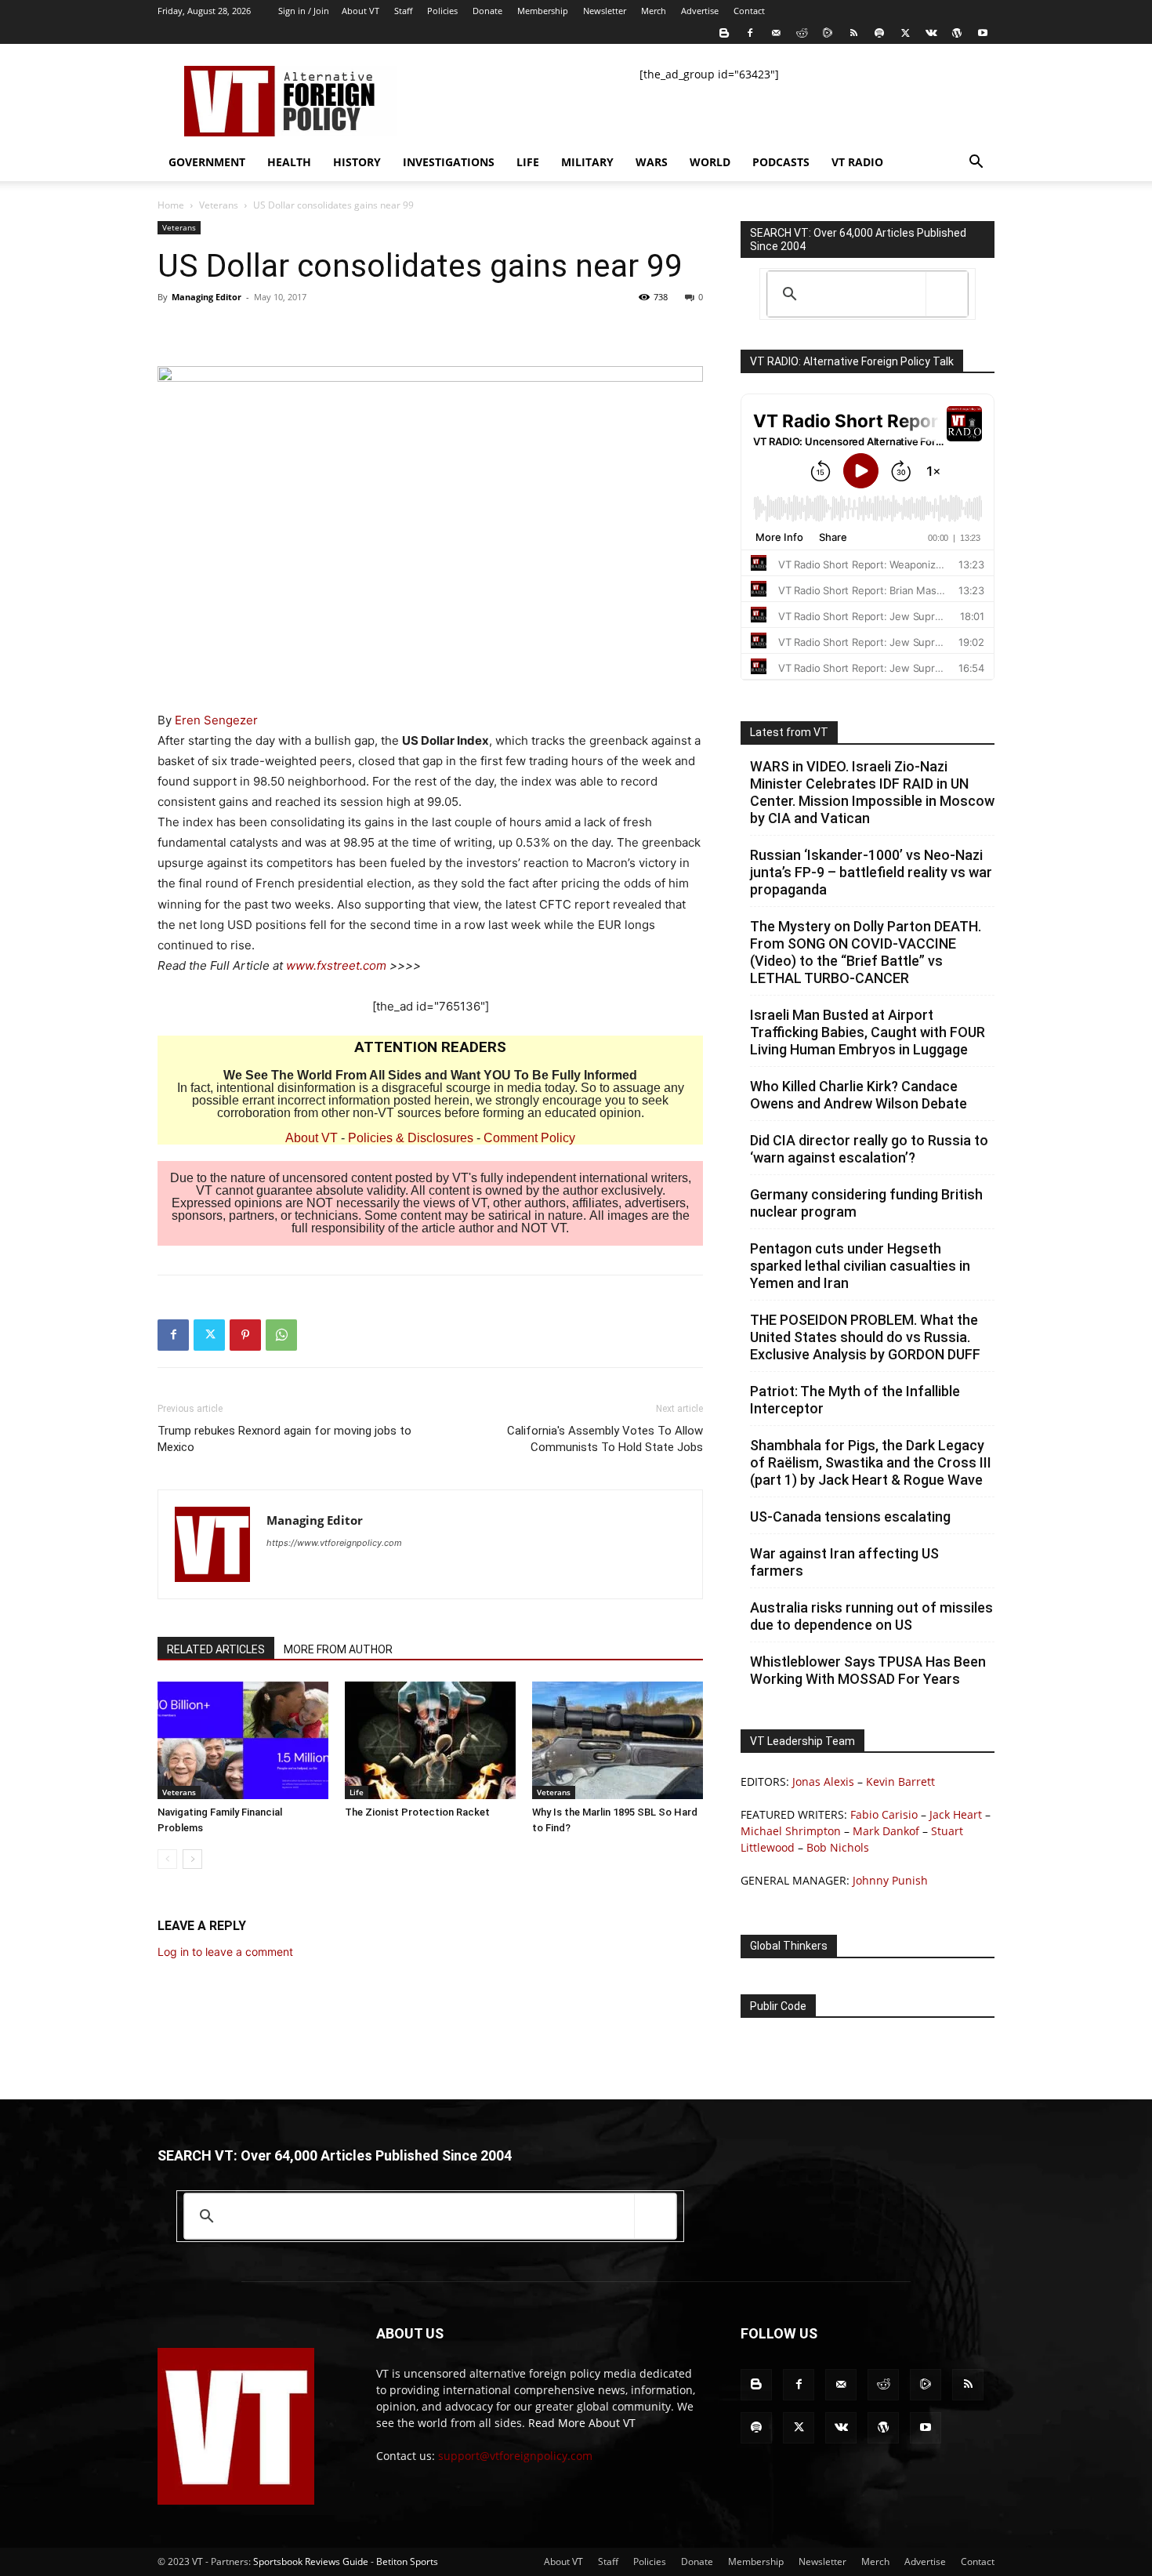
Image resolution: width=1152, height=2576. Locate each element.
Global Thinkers (789, 1946)
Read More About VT (582, 2423)
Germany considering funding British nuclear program (866, 1203)
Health (289, 162)
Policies (442, 11)
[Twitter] (905, 33)
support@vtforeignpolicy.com (515, 2456)
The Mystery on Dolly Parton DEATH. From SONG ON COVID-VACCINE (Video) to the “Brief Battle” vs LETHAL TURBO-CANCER (866, 952)
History (357, 162)
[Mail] (776, 33)
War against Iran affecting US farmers (844, 1562)
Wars (652, 162)
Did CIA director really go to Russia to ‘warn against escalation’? (869, 1149)
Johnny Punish (890, 1880)
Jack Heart (956, 1814)
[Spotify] (879, 33)
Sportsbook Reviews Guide (311, 2561)
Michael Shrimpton (791, 1831)
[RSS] (853, 33)
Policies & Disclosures (411, 1138)
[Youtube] (983, 33)
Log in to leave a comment (225, 1952)
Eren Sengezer (216, 720)
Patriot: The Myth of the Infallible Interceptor (855, 1400)
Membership (543, 11)
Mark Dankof (886, 1831)
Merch (654, 11)
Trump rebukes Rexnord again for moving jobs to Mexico (284, 1439)
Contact (749, 11)
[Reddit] (802, 33)
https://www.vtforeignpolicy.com (334, 1543)
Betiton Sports (407, 2561)
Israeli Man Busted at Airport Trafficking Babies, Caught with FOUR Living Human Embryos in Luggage (868, 1032)
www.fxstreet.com (336, 965)
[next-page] (192, 1859)
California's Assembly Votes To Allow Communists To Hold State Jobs (605, 1439)
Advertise (700, 11)
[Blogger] (724, 33)
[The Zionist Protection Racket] (430, 1740)
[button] (976, 163)
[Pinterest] (245, 1335)
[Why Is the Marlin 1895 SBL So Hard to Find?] (618, 1740)
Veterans (219, 205)
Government (207, 162)
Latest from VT (789, 732)
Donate (487, 11)
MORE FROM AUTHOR (338, 1649)
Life (528, 162)
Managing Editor (206, 297)
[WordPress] (957, 33)
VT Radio (857, 162)
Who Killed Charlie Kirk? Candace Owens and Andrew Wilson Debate (859, 1095)
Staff (403, 11)
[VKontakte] (931, 33)
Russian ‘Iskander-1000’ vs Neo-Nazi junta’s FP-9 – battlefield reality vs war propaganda (871, 872)
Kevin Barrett (900, 1781)
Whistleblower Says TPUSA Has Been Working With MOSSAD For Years (868, 1670)
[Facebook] (750, 33)
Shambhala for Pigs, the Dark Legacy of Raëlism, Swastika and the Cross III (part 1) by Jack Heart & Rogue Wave (871, 1462)
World (710, 162)
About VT (360, 11)
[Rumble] (828, 33)
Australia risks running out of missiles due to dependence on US (871, 1616)
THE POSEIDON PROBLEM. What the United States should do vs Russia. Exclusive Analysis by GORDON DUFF (865, 1337)
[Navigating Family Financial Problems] (243, 1740)
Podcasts (781, 162)
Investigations (449, 162)
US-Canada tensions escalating (850, 1517)
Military (587, 162)
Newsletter (605, 11)
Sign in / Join (304, 11)
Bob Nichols (838, 1847)
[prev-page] (167, 1859)
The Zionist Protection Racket (417, 1812)
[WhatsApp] (281, 1335)
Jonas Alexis (823, 1781)
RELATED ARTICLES (216, 1649)
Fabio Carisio (884, 1814)
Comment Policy (529, 1138)
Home (171, 205)
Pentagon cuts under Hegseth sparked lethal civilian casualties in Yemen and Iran (860, 1266)
